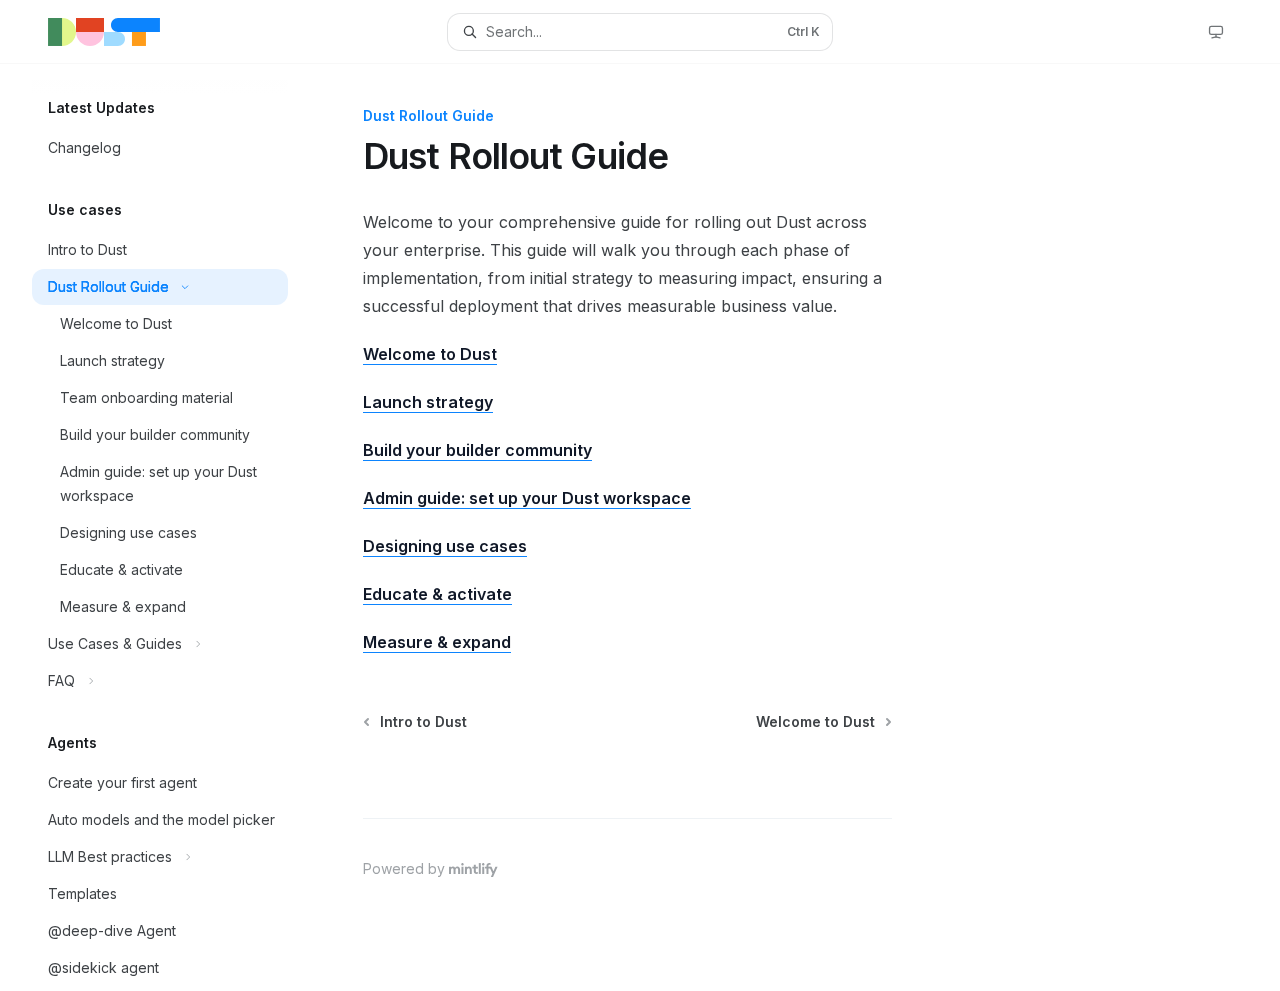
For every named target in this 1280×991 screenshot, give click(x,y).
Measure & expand (437, 642)
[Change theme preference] (1216, 32)
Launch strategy (428, 402)
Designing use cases (445, 546)
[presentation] (176, 527)
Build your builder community (477, 450)
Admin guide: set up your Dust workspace (527, 498)
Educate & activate (437, 594)
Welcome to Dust (430, 354)
